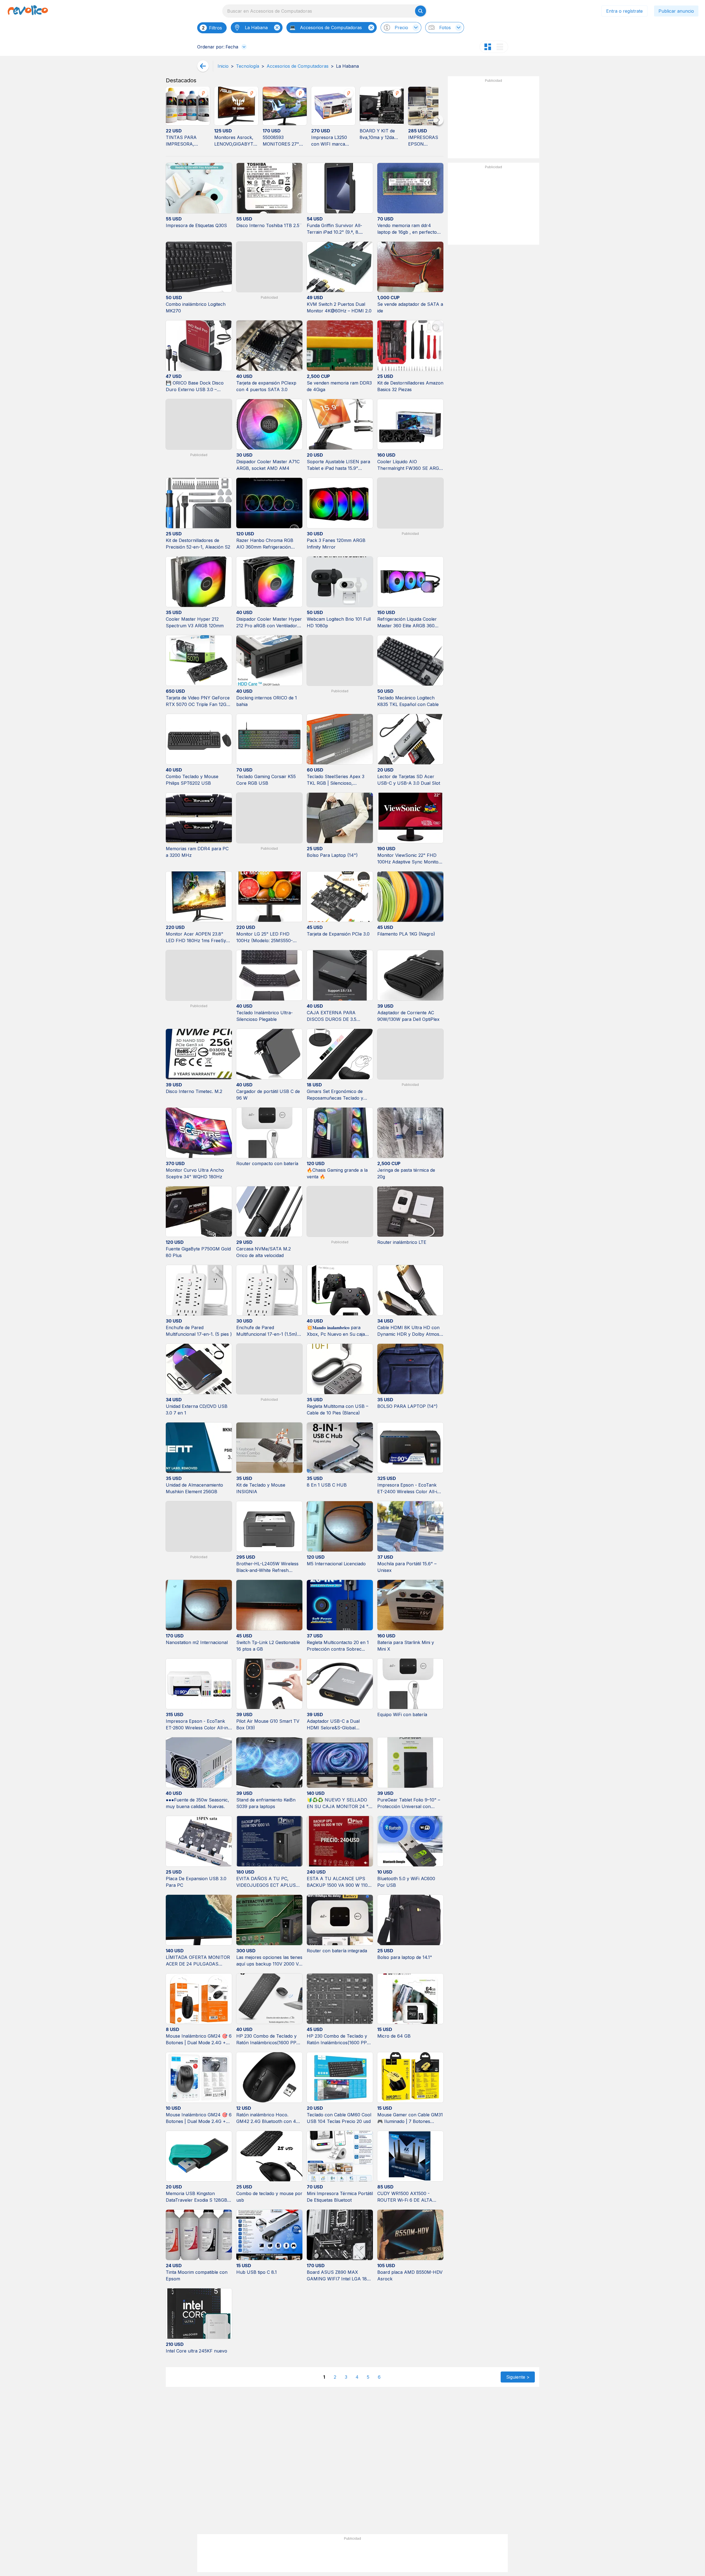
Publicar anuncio (676, 11)
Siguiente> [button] (518, 2377)
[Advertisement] (493, 119)
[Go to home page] (28, 11)
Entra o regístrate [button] (624, 11)
